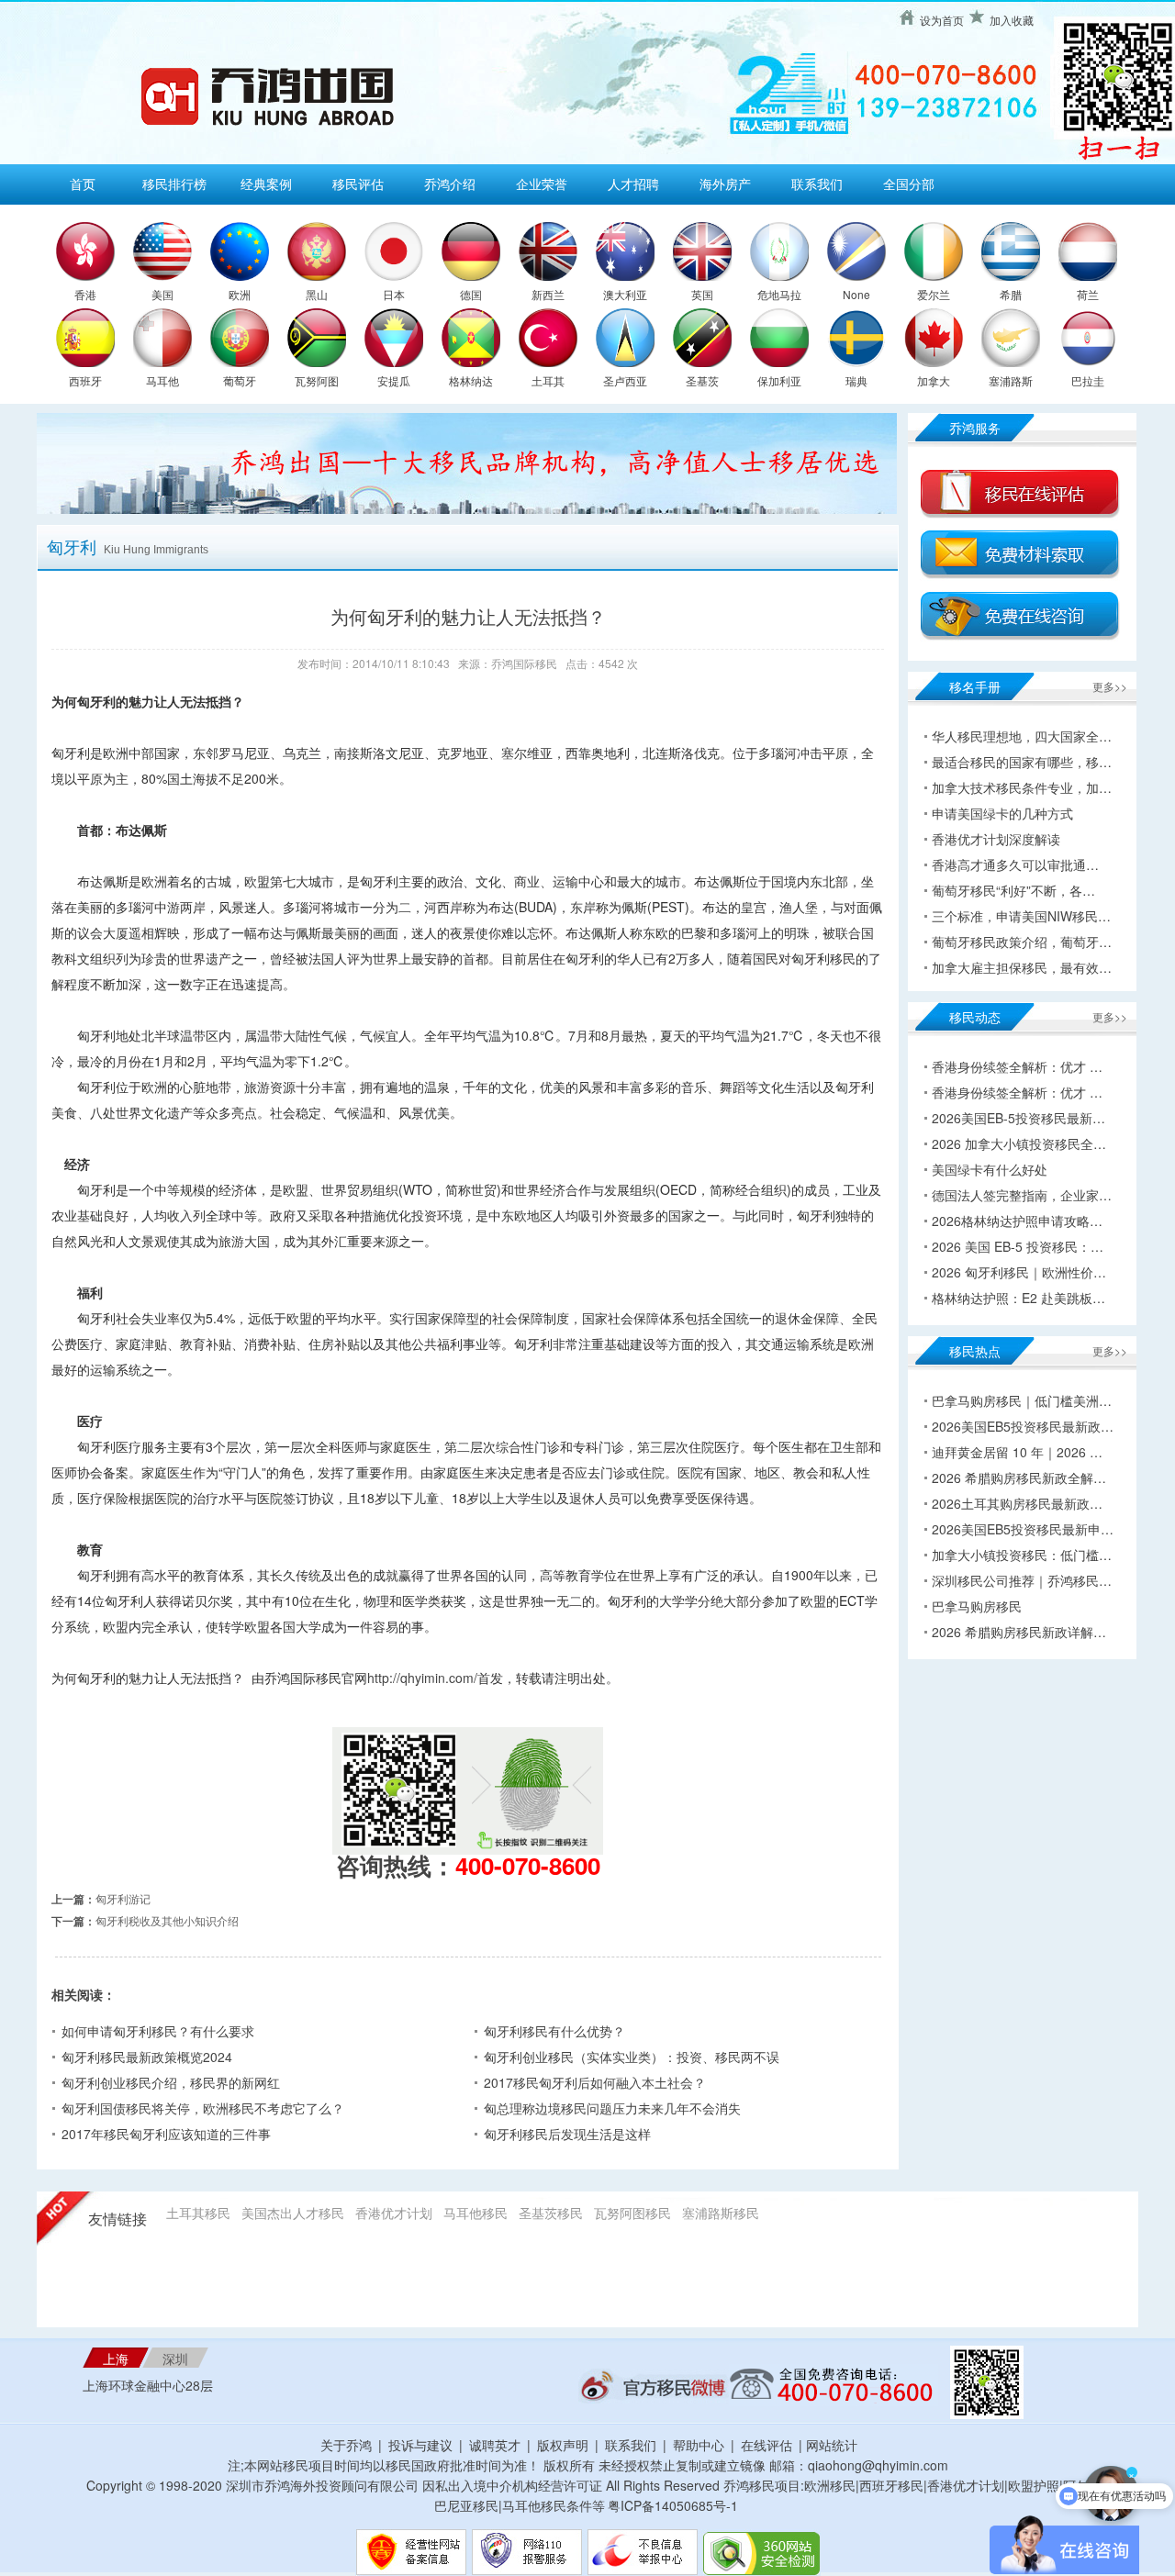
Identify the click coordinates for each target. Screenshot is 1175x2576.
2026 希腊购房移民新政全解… (1019, 1478)
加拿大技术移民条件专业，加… (1022, 787)
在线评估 (768, 2445)
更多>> (1110, 686)
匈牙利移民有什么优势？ (554, 2031)
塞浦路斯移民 (721, 2213)
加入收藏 (1012, 20)
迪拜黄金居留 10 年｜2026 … (1017, 1452)
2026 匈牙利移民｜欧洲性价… (1019, 1272)
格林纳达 (471, 380)
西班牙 (85, 380)
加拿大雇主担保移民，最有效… (1022, 967)
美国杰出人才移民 (293, 2213)
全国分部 (909, 184)
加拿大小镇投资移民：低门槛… (1022, 1555)
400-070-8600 (528, 1865)
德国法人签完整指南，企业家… (1022, 1195)
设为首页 (942, 20)
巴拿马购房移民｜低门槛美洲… (1022, 1400)
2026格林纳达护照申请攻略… (1017, 1221)
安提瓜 (394, 380)
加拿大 (934, 380)
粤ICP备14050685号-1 (673, 2505)
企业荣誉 (542, 184)
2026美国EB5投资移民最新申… (1023, 1529)
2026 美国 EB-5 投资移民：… (1018, 1246)
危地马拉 (779, 294)
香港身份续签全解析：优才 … (1017, 1066)
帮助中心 (699, 2445)
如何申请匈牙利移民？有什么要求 (158, 2031)
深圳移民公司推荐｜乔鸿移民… (1022, 1580)
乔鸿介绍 (450, 184)
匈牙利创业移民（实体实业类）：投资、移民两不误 (632, 2057)
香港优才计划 (394, 2213)
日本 (394, 294)
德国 (471, 294)
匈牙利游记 (123, 1898)
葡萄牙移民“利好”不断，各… (1013, 890)
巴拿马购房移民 (977, 1606)
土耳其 (548, 380)
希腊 (1011, 294)
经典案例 (266, 184)
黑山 (317, 294)
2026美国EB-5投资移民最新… (1018, 1118)
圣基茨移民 (551, 2213)
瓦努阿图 (317, 380)
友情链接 (117, 2219)
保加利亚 (779, 380)
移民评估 (358, 184)
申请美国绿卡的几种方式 (1002, 813)
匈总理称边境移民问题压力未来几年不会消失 (612, 2108)
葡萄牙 (240, 380)
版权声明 (563, 2445)
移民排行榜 (174, 184)
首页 (83, 184)
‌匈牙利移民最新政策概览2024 (147, 2057)
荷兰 (1088, 294)
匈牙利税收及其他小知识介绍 (167, 1920)
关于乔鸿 (346, 2445)
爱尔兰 (934, 294)
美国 (162, 294)
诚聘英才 (495, 2445)
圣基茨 (702, 380)
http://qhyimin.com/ (422, 1678)
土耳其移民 (198, 2213)
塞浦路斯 (1011, 380)
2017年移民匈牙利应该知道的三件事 (166, 2134)
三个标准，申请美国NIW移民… (1021, 916)
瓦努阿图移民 (632, 2213)
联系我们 (817, 184)
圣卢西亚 (625, 380)
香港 (85, 294)
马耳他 (162, 380)
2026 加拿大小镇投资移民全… (1019, 1143)
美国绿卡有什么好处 (990, 1169)
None (856, 294)
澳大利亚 (625, 294)
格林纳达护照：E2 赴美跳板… (1018, 1298)
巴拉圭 (1088, 380)
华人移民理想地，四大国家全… (1022, 736)
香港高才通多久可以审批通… (1015, 864)
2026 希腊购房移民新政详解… (1019, 1632)
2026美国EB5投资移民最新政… (1023, 1426)
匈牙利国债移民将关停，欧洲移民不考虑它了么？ (203, 2108)
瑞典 (856, 380)
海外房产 (725, 184)
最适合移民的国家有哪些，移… (1022, 762)
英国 (702, 294)
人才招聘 (633, 184)
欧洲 (240, 294)
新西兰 (548, 294)
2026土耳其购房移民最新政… (1017, 1503)
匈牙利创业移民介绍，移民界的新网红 (171, 2082)
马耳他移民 (476, 2213)
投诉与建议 (420, 2445)
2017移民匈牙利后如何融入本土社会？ (595, 2082)
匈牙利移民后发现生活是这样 (567, 2134)
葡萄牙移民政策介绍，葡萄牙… (1022, 942)
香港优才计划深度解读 (996, 839)
